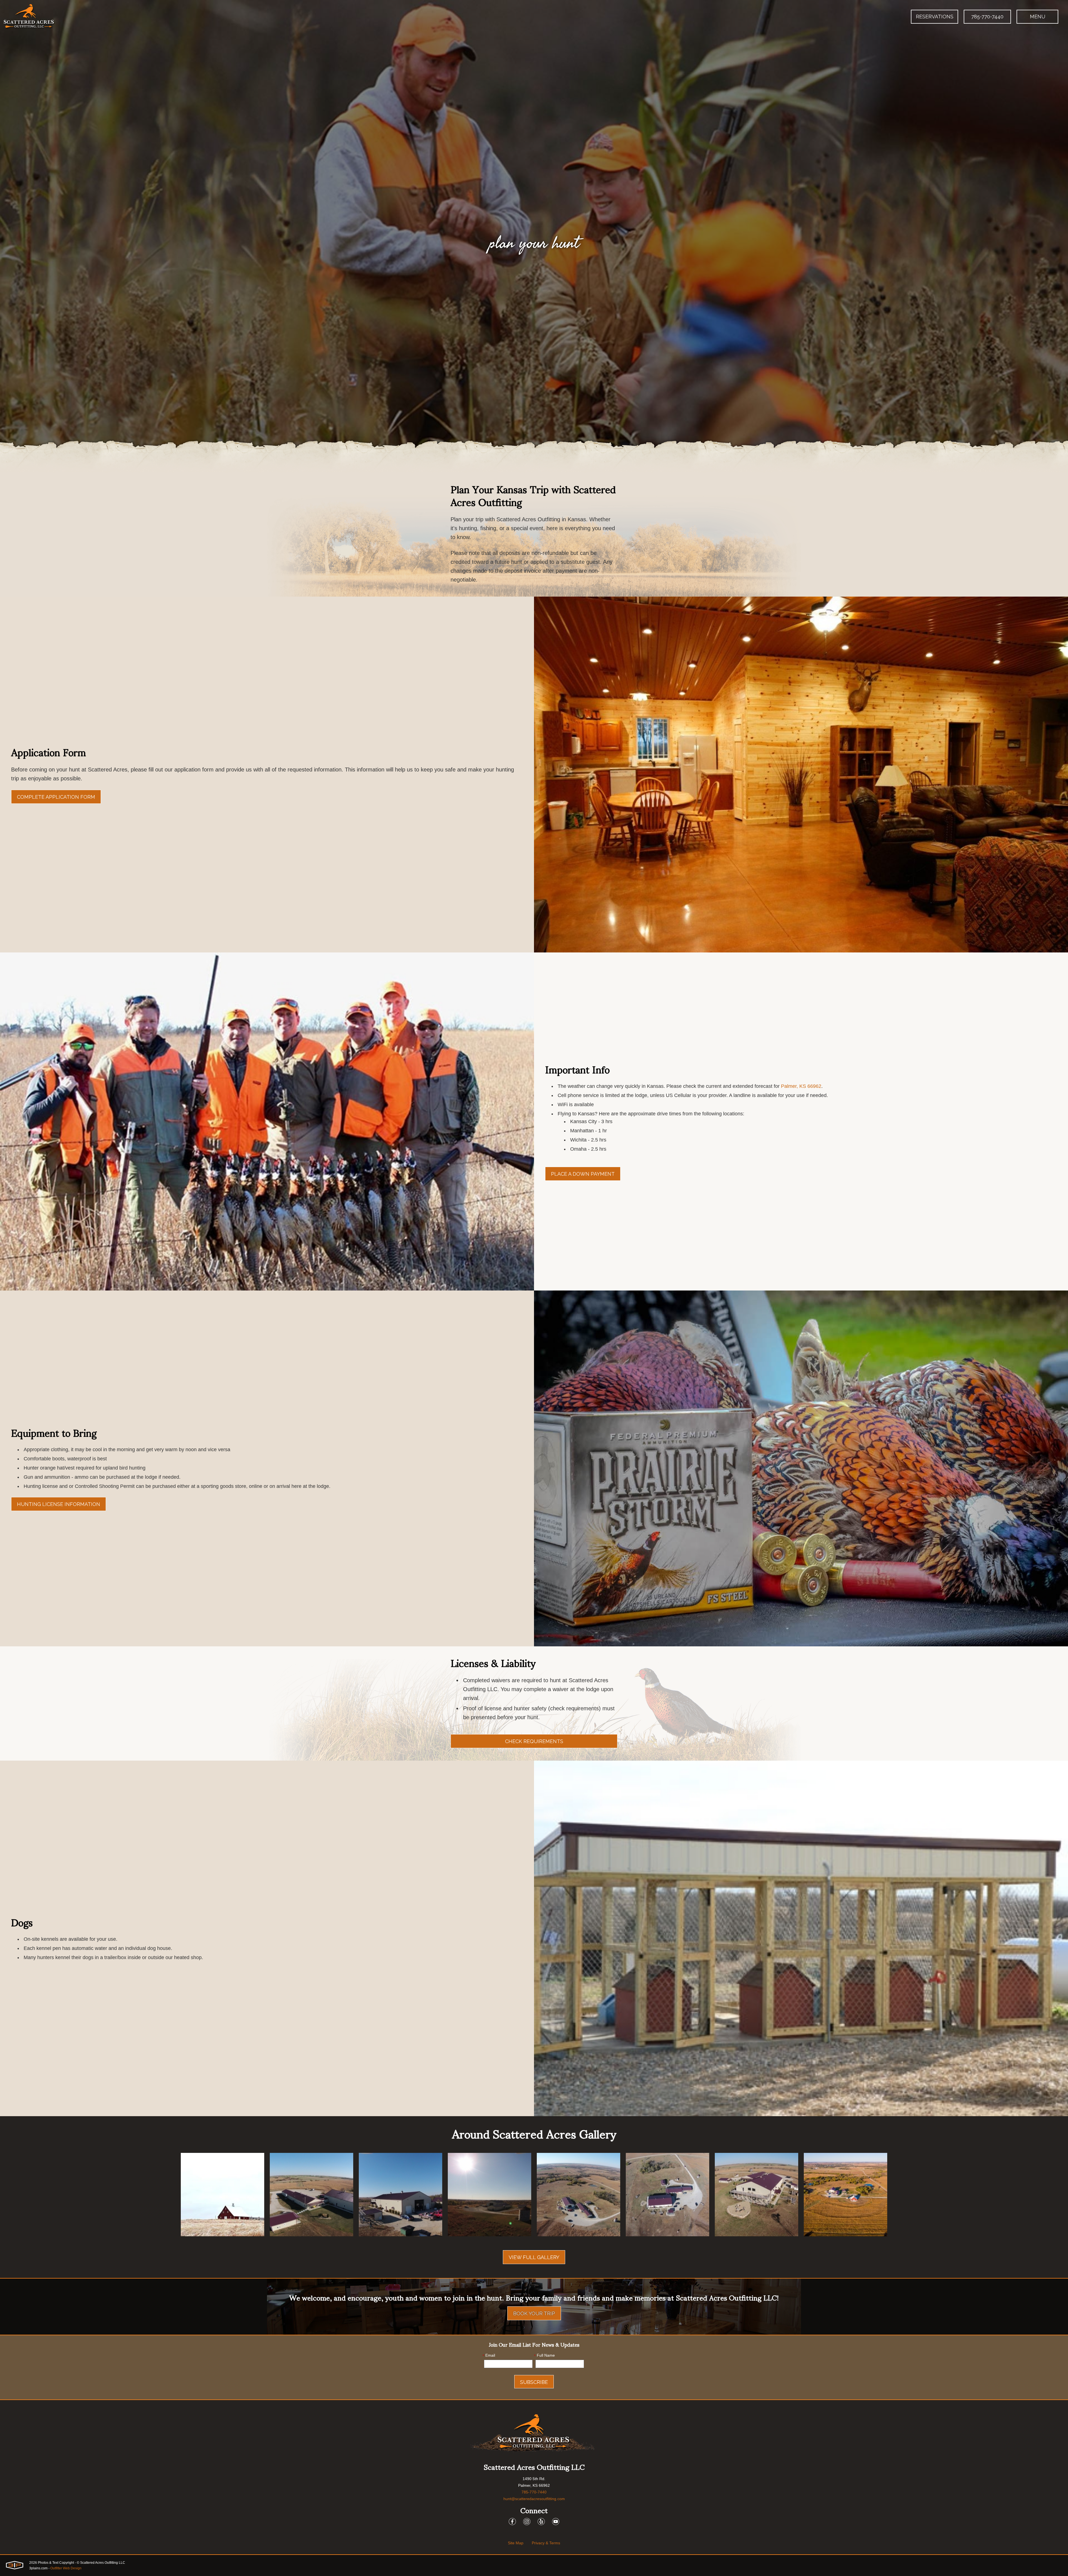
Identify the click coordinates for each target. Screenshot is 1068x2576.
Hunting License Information (59, 1504)
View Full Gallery (534, 2257)
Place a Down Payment (583, 1174)
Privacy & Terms (546, 2543)
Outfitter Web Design (66, 2568)
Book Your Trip (534, 2313)
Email (489, 2356)
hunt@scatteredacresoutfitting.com (534, 2499)
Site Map (516, 2543)
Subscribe (534, 2382)
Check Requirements (534, 1741)
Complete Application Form (56, 797)
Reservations (935, 17)
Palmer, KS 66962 (801, 1086)
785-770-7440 (987, 17)
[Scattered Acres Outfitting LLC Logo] (29, 17)
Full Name (544, 2356)
